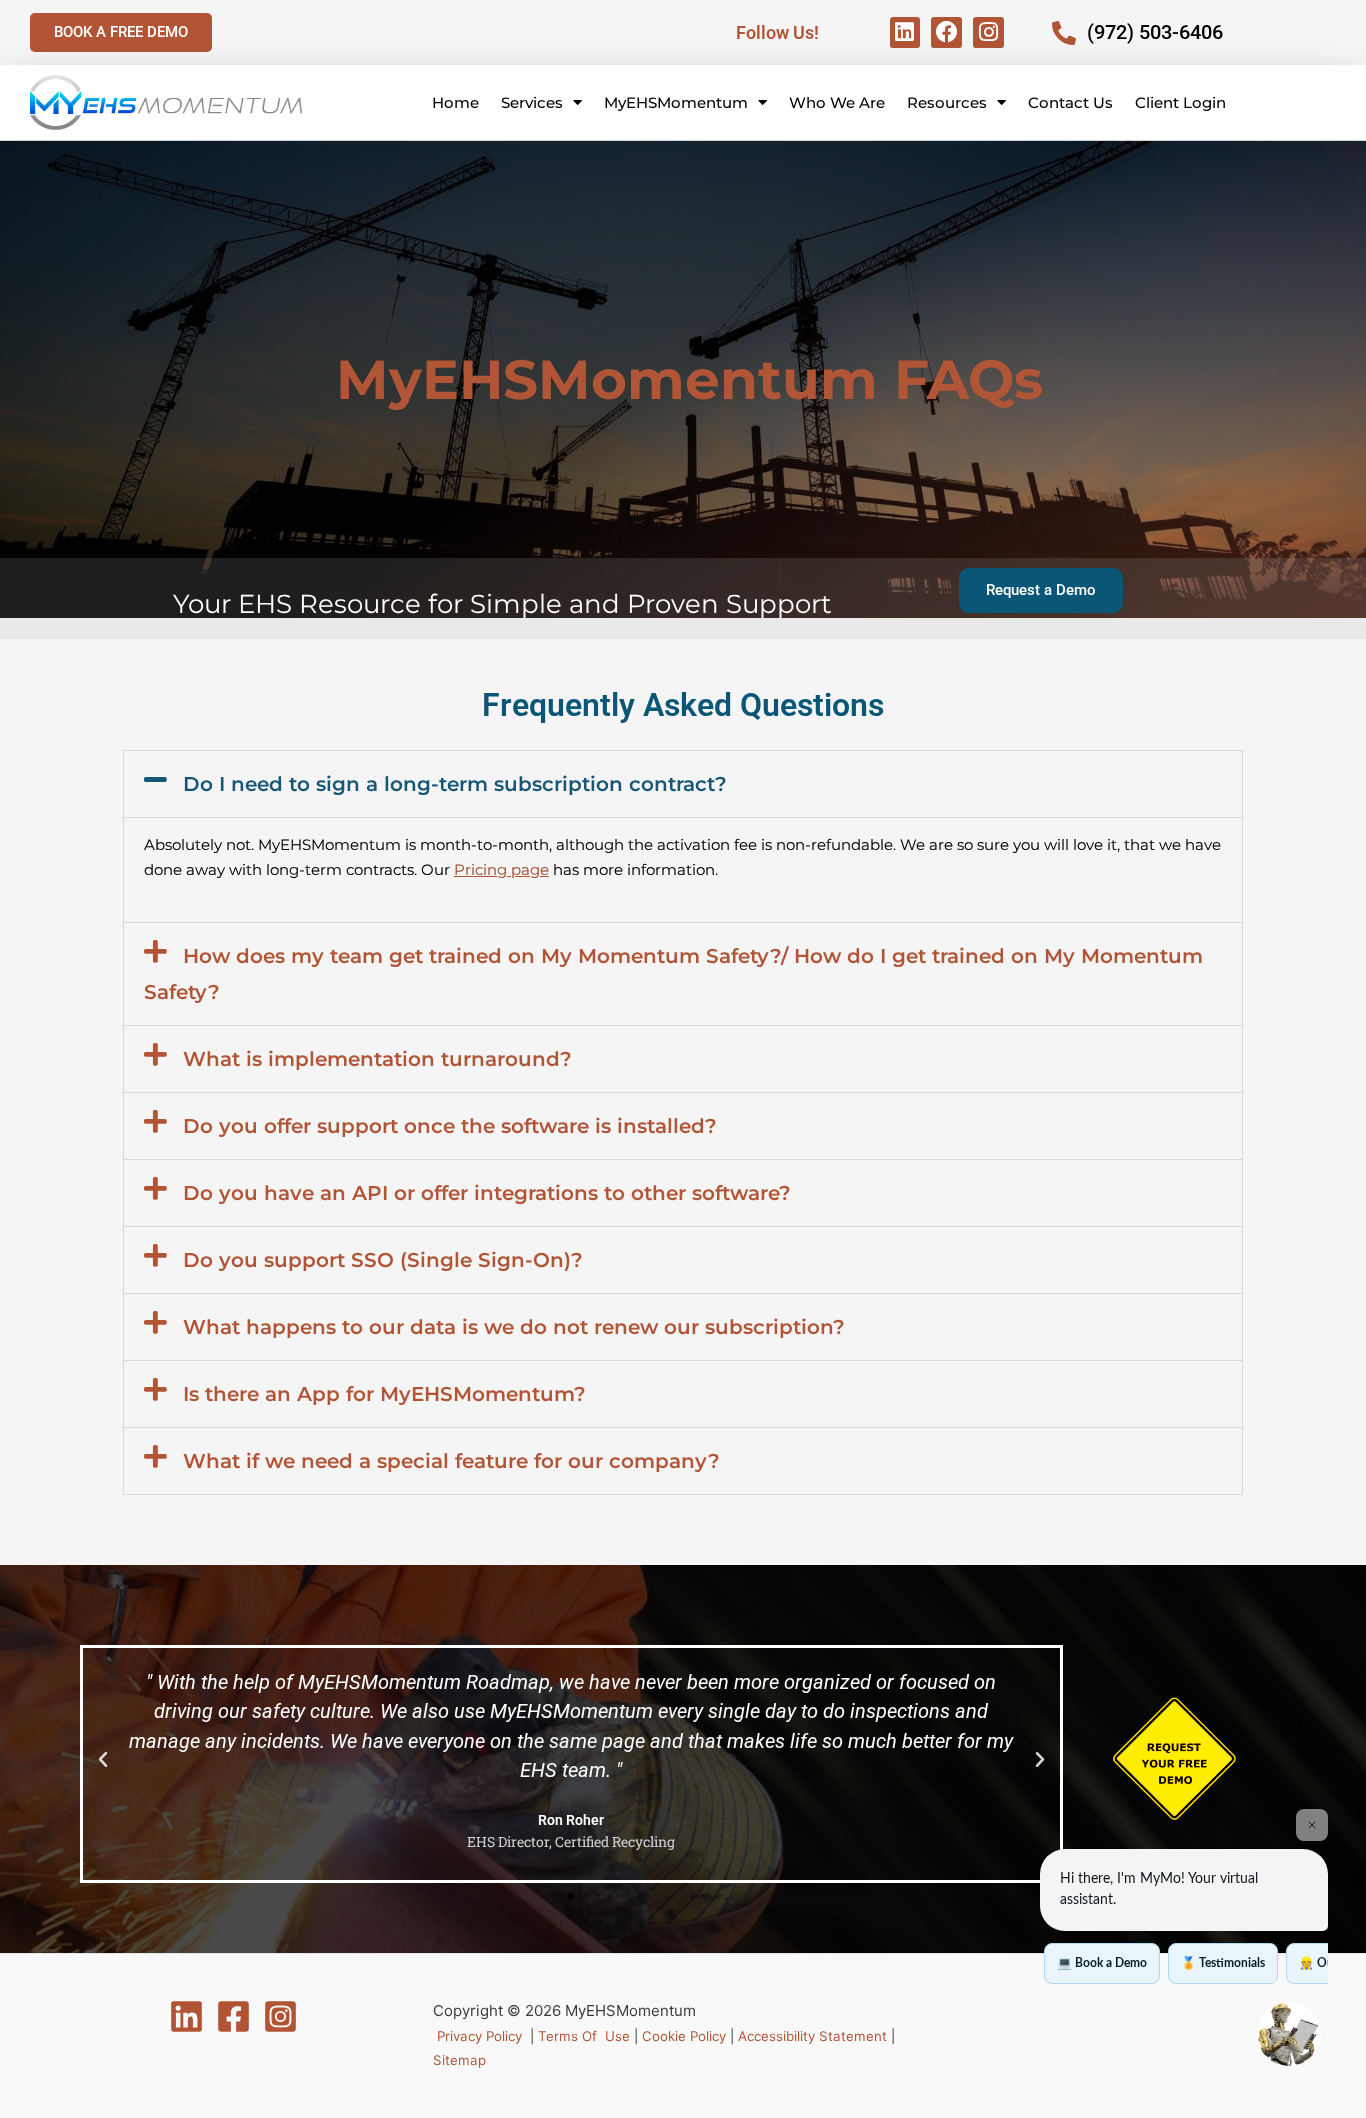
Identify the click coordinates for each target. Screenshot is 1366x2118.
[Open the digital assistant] (1289, 2034)
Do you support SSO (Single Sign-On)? (383, 1260)
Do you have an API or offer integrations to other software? (487, 1193)
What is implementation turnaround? (377, 1059)
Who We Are (837, 102)
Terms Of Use (582, 2036)
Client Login (1180, 102)
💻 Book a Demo (1102, 1963)
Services (532, 102)
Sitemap (459, 2060)
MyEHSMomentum (676, 102)
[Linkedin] (186, 2016)
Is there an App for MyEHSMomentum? (384, 1394)
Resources (947, 102)
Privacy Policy (479, 2036)
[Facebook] (233, 2016)
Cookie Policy (684, 2036)
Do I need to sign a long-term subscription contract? (455, 784)
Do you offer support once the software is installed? (450, 1126)
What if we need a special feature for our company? (451, 1461)
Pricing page (501, 869)
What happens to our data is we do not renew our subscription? (514, 1327)
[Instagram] (280, 2016)
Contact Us (1070, 102)
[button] (683, 784)
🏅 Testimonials (1223, 1963)
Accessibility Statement (812, 2036)
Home (455, 102)
